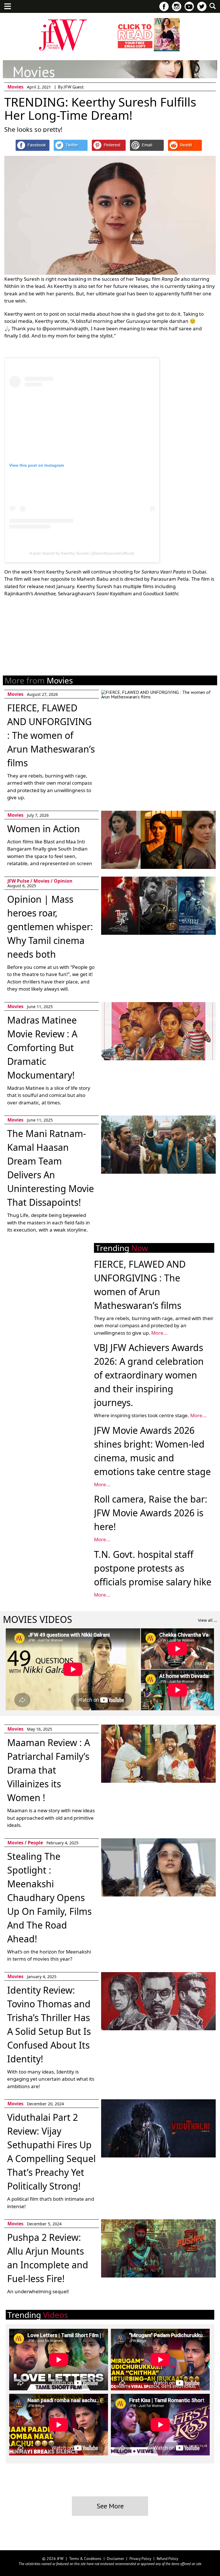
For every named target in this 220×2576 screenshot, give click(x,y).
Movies (15, 87)
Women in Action (44, 829)
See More (110, 2506)
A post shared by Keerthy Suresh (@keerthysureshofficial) (82, 553)
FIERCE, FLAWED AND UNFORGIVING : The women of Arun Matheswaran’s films (51, 735)
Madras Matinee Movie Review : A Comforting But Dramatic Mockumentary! (42, 1048)
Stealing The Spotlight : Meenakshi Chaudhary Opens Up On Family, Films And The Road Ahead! (49, 1897)
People (35, 1843)
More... (159, 1333)
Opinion (63, 881)
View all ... (208, 1620)
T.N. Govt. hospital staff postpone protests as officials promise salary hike (153, 1568)
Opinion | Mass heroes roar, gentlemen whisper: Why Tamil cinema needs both (50, 927)
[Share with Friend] (147, 145)
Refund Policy (167, 2559)
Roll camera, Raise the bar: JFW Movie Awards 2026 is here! (151, 1513)
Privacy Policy (140, 2559)
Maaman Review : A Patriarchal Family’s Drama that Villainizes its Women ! (49, 1770)
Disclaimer (115, 2559)
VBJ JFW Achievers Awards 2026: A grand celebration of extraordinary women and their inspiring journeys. (149, 1375)
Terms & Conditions (85, 2559)
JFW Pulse (18, 881)
